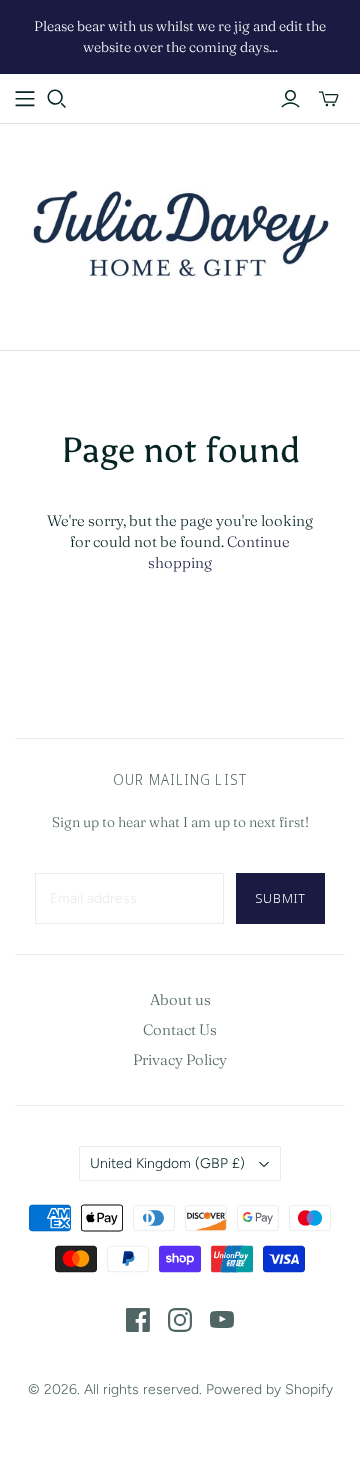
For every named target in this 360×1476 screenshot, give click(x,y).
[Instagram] (180, 1320)
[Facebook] (138, 1320)
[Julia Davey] (180, 233)
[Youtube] (222, 1320)
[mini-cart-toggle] (329, 99)
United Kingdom (167, 1163)
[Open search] (57, 99)
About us (180, 999)
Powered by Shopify (269, 1389)
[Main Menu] (25, 99)
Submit (280, 898)
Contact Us (180, 1029)
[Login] (290, 99)
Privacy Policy (180, 1059)
